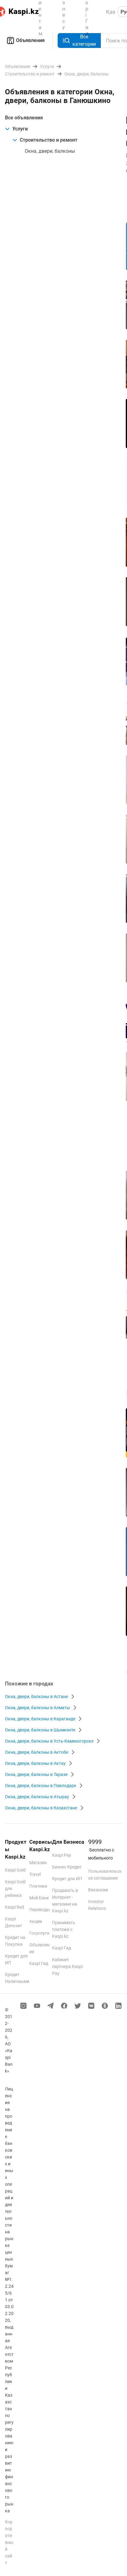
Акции (36, 1921)
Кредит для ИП (67, 1879)
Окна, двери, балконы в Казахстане (41, 1808)
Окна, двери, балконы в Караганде (40, 1719)
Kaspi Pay (62, 1855)
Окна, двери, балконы (50, 151)
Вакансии (98, 1890)
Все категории (84, 40)
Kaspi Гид (39, 1963)
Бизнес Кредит (67, 1867)
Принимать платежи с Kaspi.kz (64, 1929)
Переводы (40, 1910)
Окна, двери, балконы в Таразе (36, 1774)
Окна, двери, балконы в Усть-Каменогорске (49, 1741)
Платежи (38, 1886)
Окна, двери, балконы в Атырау (37, 1797)
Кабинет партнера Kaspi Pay (67, 1966)
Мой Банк (39, 1898)
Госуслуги (39, 1933)
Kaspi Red (14, 1907)
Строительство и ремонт (49, 140)
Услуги (20, 129)
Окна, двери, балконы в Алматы (37, 1708)
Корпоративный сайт (9, 2542)
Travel (35, 1874)
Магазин (38, 1863)
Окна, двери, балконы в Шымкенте (40, 1730)
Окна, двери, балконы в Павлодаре (41, 1786)
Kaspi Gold (15, 1870)
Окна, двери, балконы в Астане (36, 1697)
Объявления (30, 40)
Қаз (111, 12)
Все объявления (24, 118)
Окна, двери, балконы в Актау (35, 1763)
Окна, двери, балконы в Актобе (37, 1752)
